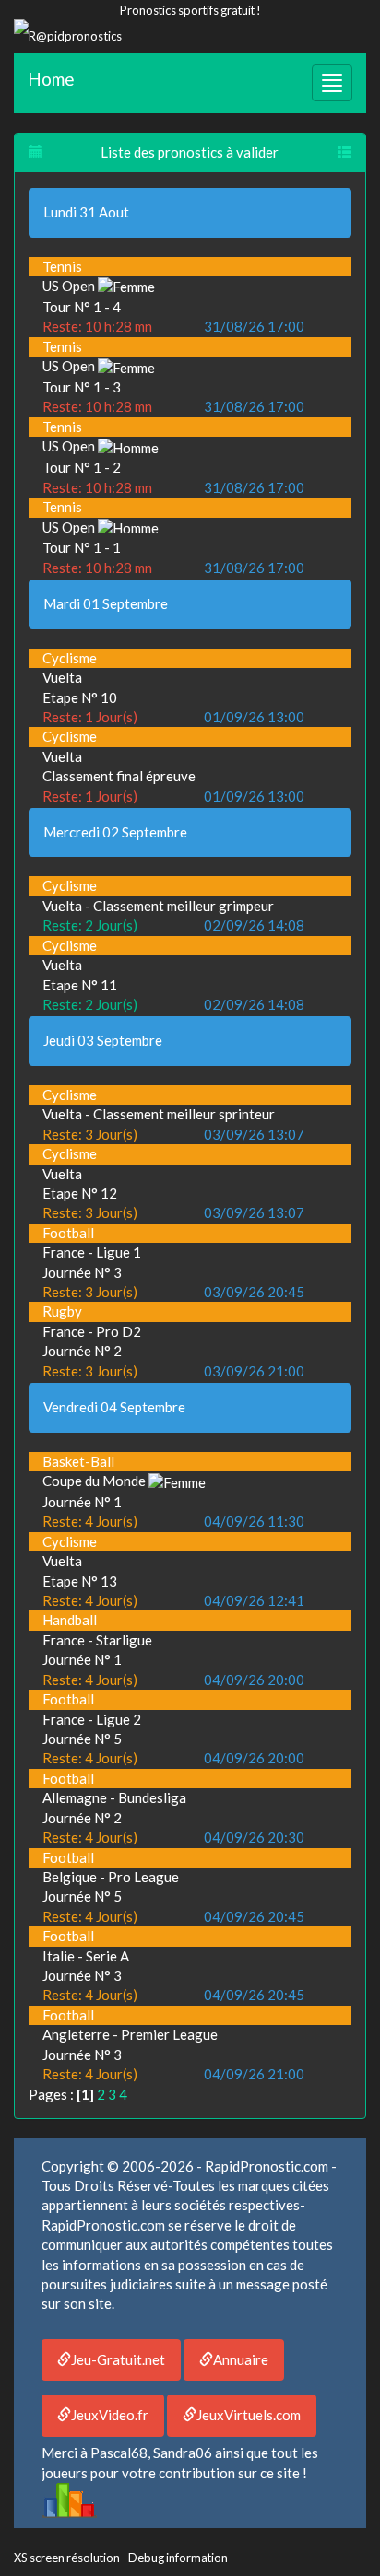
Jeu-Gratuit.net (118, 2359)
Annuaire (241, 2359)
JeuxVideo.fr (110, 2415)
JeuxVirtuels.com (249, 2415)
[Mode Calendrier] (36, 152)
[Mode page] (344, 152)
